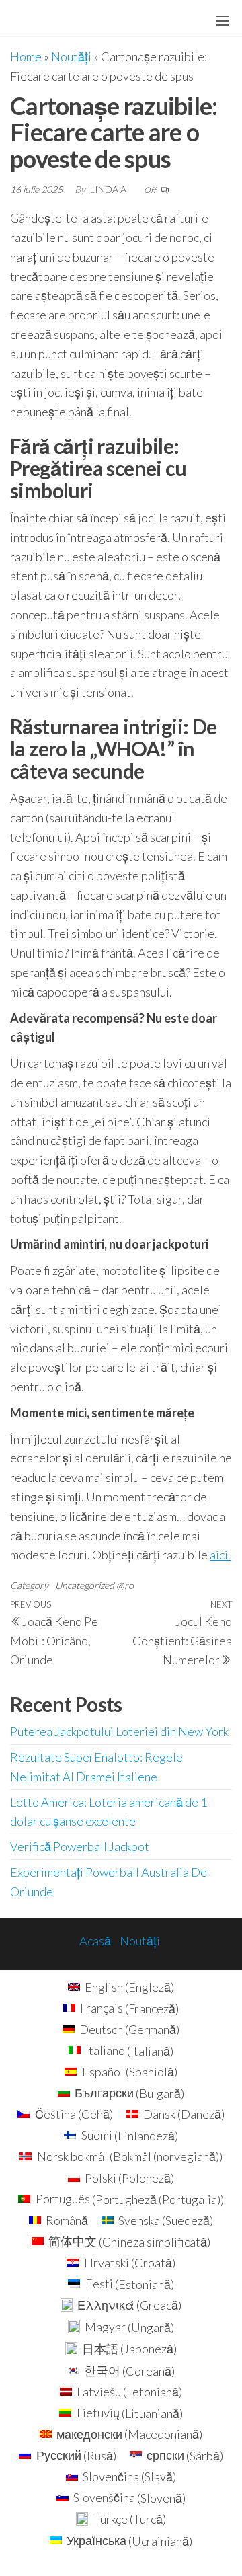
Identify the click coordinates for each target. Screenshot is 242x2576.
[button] (223, 21)
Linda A (109, 189)
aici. (220, 1555)
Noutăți (71, 56)
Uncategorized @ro (94, 1585)
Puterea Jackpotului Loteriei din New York (119, 1731)
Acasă (95, 1941)
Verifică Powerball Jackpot (80, 1846)
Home (26, 56)
